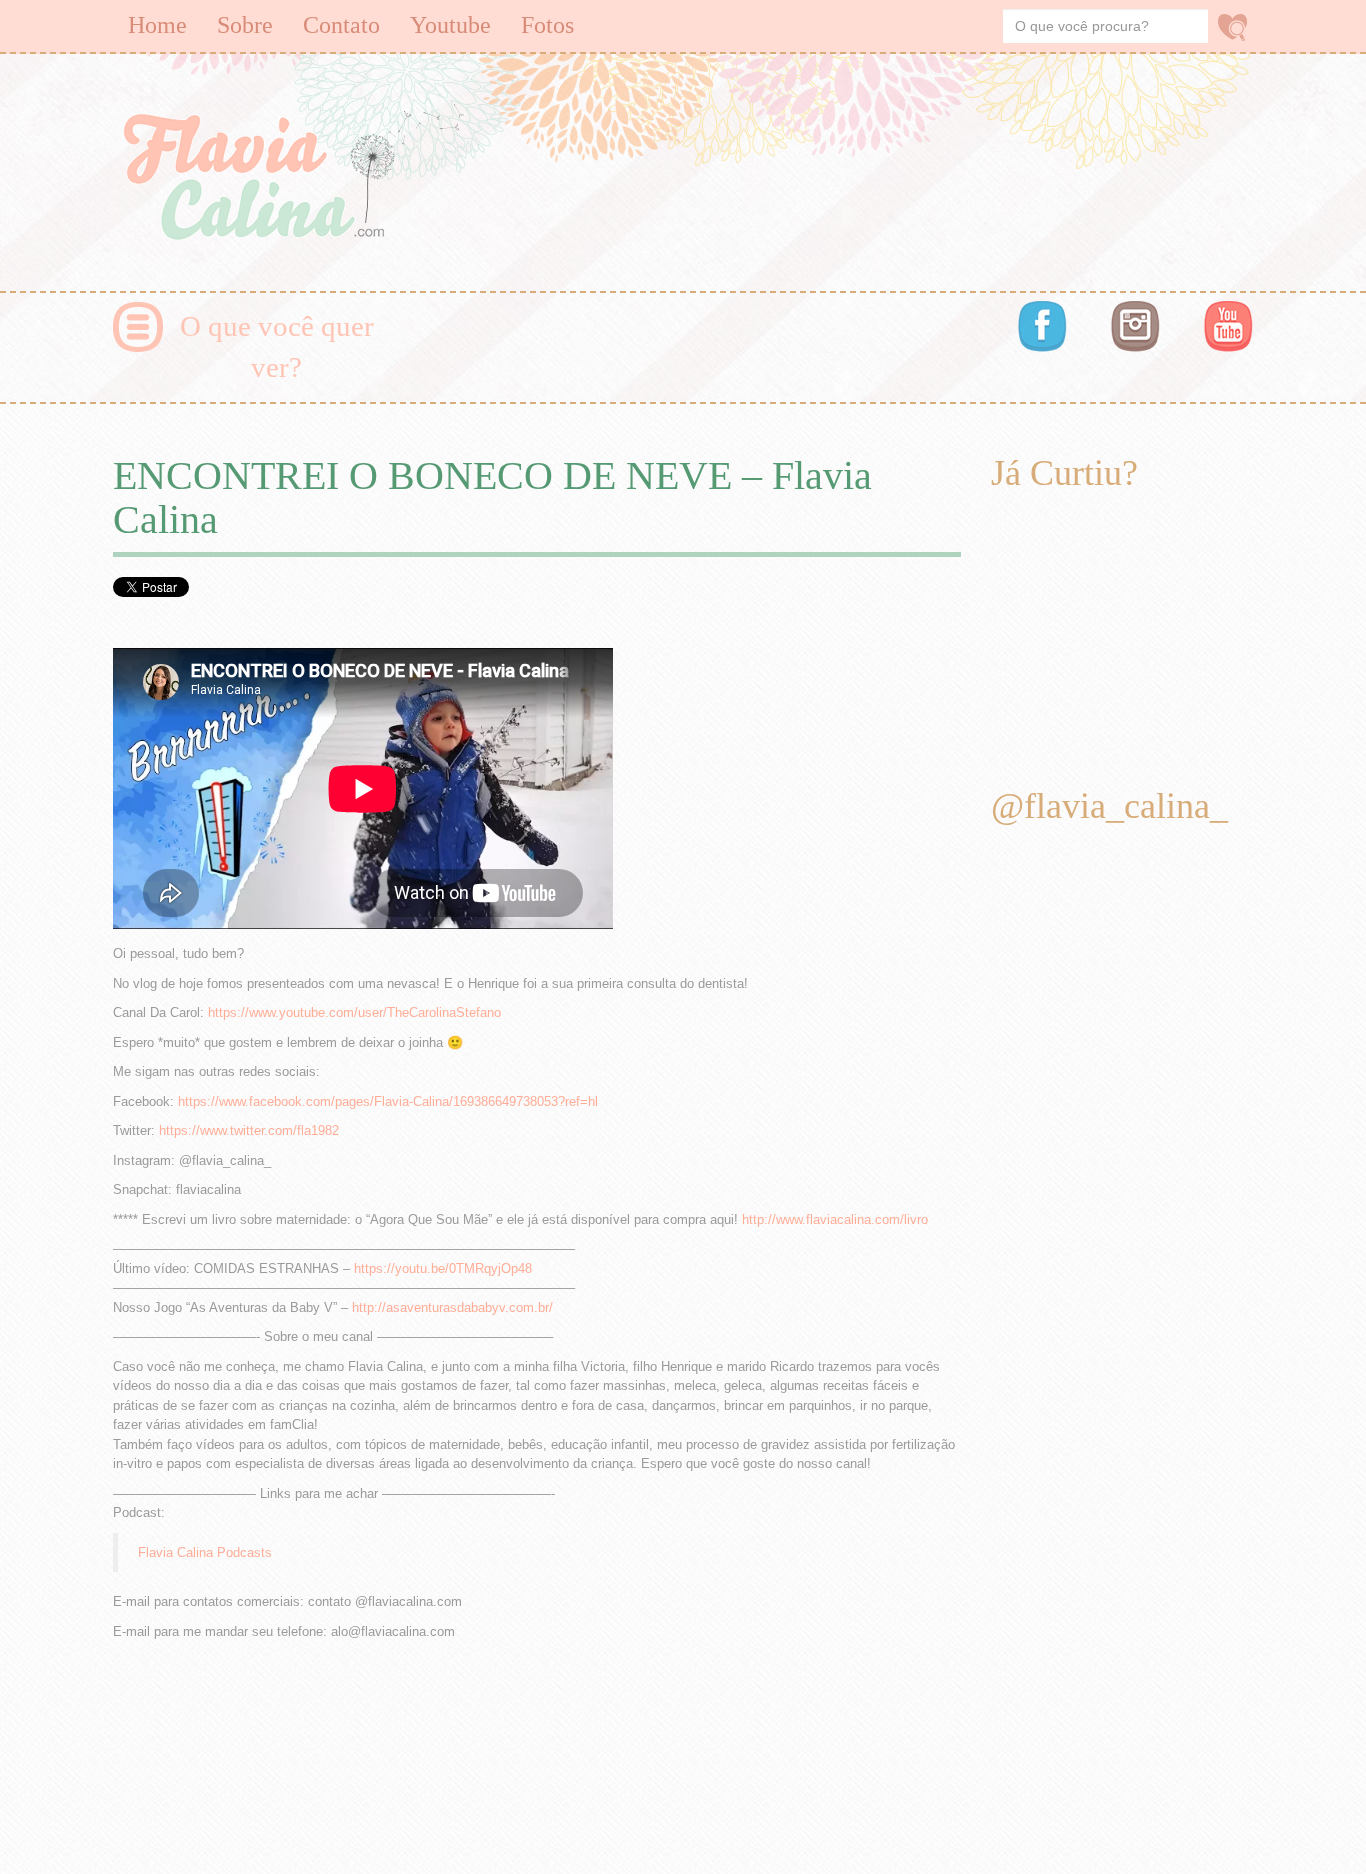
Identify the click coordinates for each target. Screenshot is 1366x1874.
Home (157, 25)
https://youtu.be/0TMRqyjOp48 (443, 1268)
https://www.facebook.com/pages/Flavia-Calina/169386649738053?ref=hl (388, 1101)
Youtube (450, 25)
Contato (341, 25)
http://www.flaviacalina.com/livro (835, 1219)
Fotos (547, 25)
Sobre (245, 25)
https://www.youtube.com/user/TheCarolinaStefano (354, 1012)
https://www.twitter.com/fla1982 (249, 1130)
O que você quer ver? (277, 346)
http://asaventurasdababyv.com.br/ (452, 1307)
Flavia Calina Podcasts (205, 1552)
